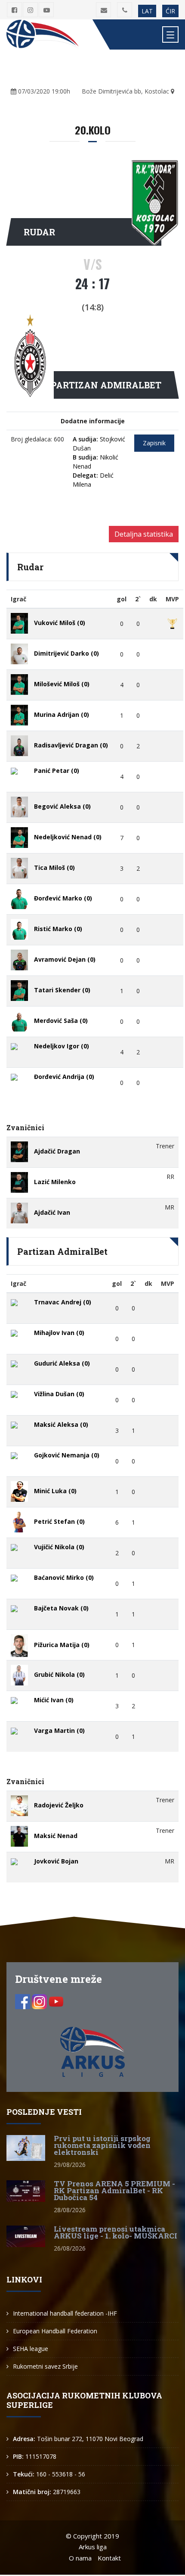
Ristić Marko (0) (58, 929)
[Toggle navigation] (170, 34)
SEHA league (31, 2349)
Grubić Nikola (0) (59, 1674)
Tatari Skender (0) (62, 990)
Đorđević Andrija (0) (64, 1077)
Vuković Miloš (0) (60, 623)
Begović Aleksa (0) (62, 806)
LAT (147, 11)
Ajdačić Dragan (57, 1151)
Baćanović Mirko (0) (64, 1577)
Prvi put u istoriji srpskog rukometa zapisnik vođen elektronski (102, 2145)
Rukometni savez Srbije (45, 2366)
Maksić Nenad (56, 1836)
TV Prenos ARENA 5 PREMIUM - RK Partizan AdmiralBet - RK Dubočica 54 (114, 2190)
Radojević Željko (59, 1805)
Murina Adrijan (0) (62, 714)
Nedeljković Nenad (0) (68, 837)
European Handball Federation (55, 2331)
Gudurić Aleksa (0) (62, 1363)
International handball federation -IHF (65, 2313)
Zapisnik (154, 443)
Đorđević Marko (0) (63, 898)
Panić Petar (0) (57, 771)
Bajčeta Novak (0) (61, 1608)
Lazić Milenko (55, 1182)
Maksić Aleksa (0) (61, 1424)
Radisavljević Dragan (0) (71, 745)
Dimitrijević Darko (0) (66, 653)
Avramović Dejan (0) (65, 959)
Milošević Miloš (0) (62, 684)
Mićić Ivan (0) (54, 1700)
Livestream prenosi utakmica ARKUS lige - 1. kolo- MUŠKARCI (116, 2232)
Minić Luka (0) (55, 1491)
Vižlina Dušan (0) (59, 1394)
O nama (80, 2558)
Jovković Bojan (56, 1861)
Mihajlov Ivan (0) (59, 1333)
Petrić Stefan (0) (59, 1521)
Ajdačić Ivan (52, 1212)
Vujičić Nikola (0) (59, 1547)
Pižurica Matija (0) (62, 1645)
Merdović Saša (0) (61, 1021)
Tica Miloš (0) (54, 868)
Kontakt (109, 2558)
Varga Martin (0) (59, 1730)
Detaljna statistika (144, 534)
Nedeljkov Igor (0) (62, 1046)
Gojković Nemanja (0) (67, 1455)
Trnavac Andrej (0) (63, 1302)
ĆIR (170, 11)
